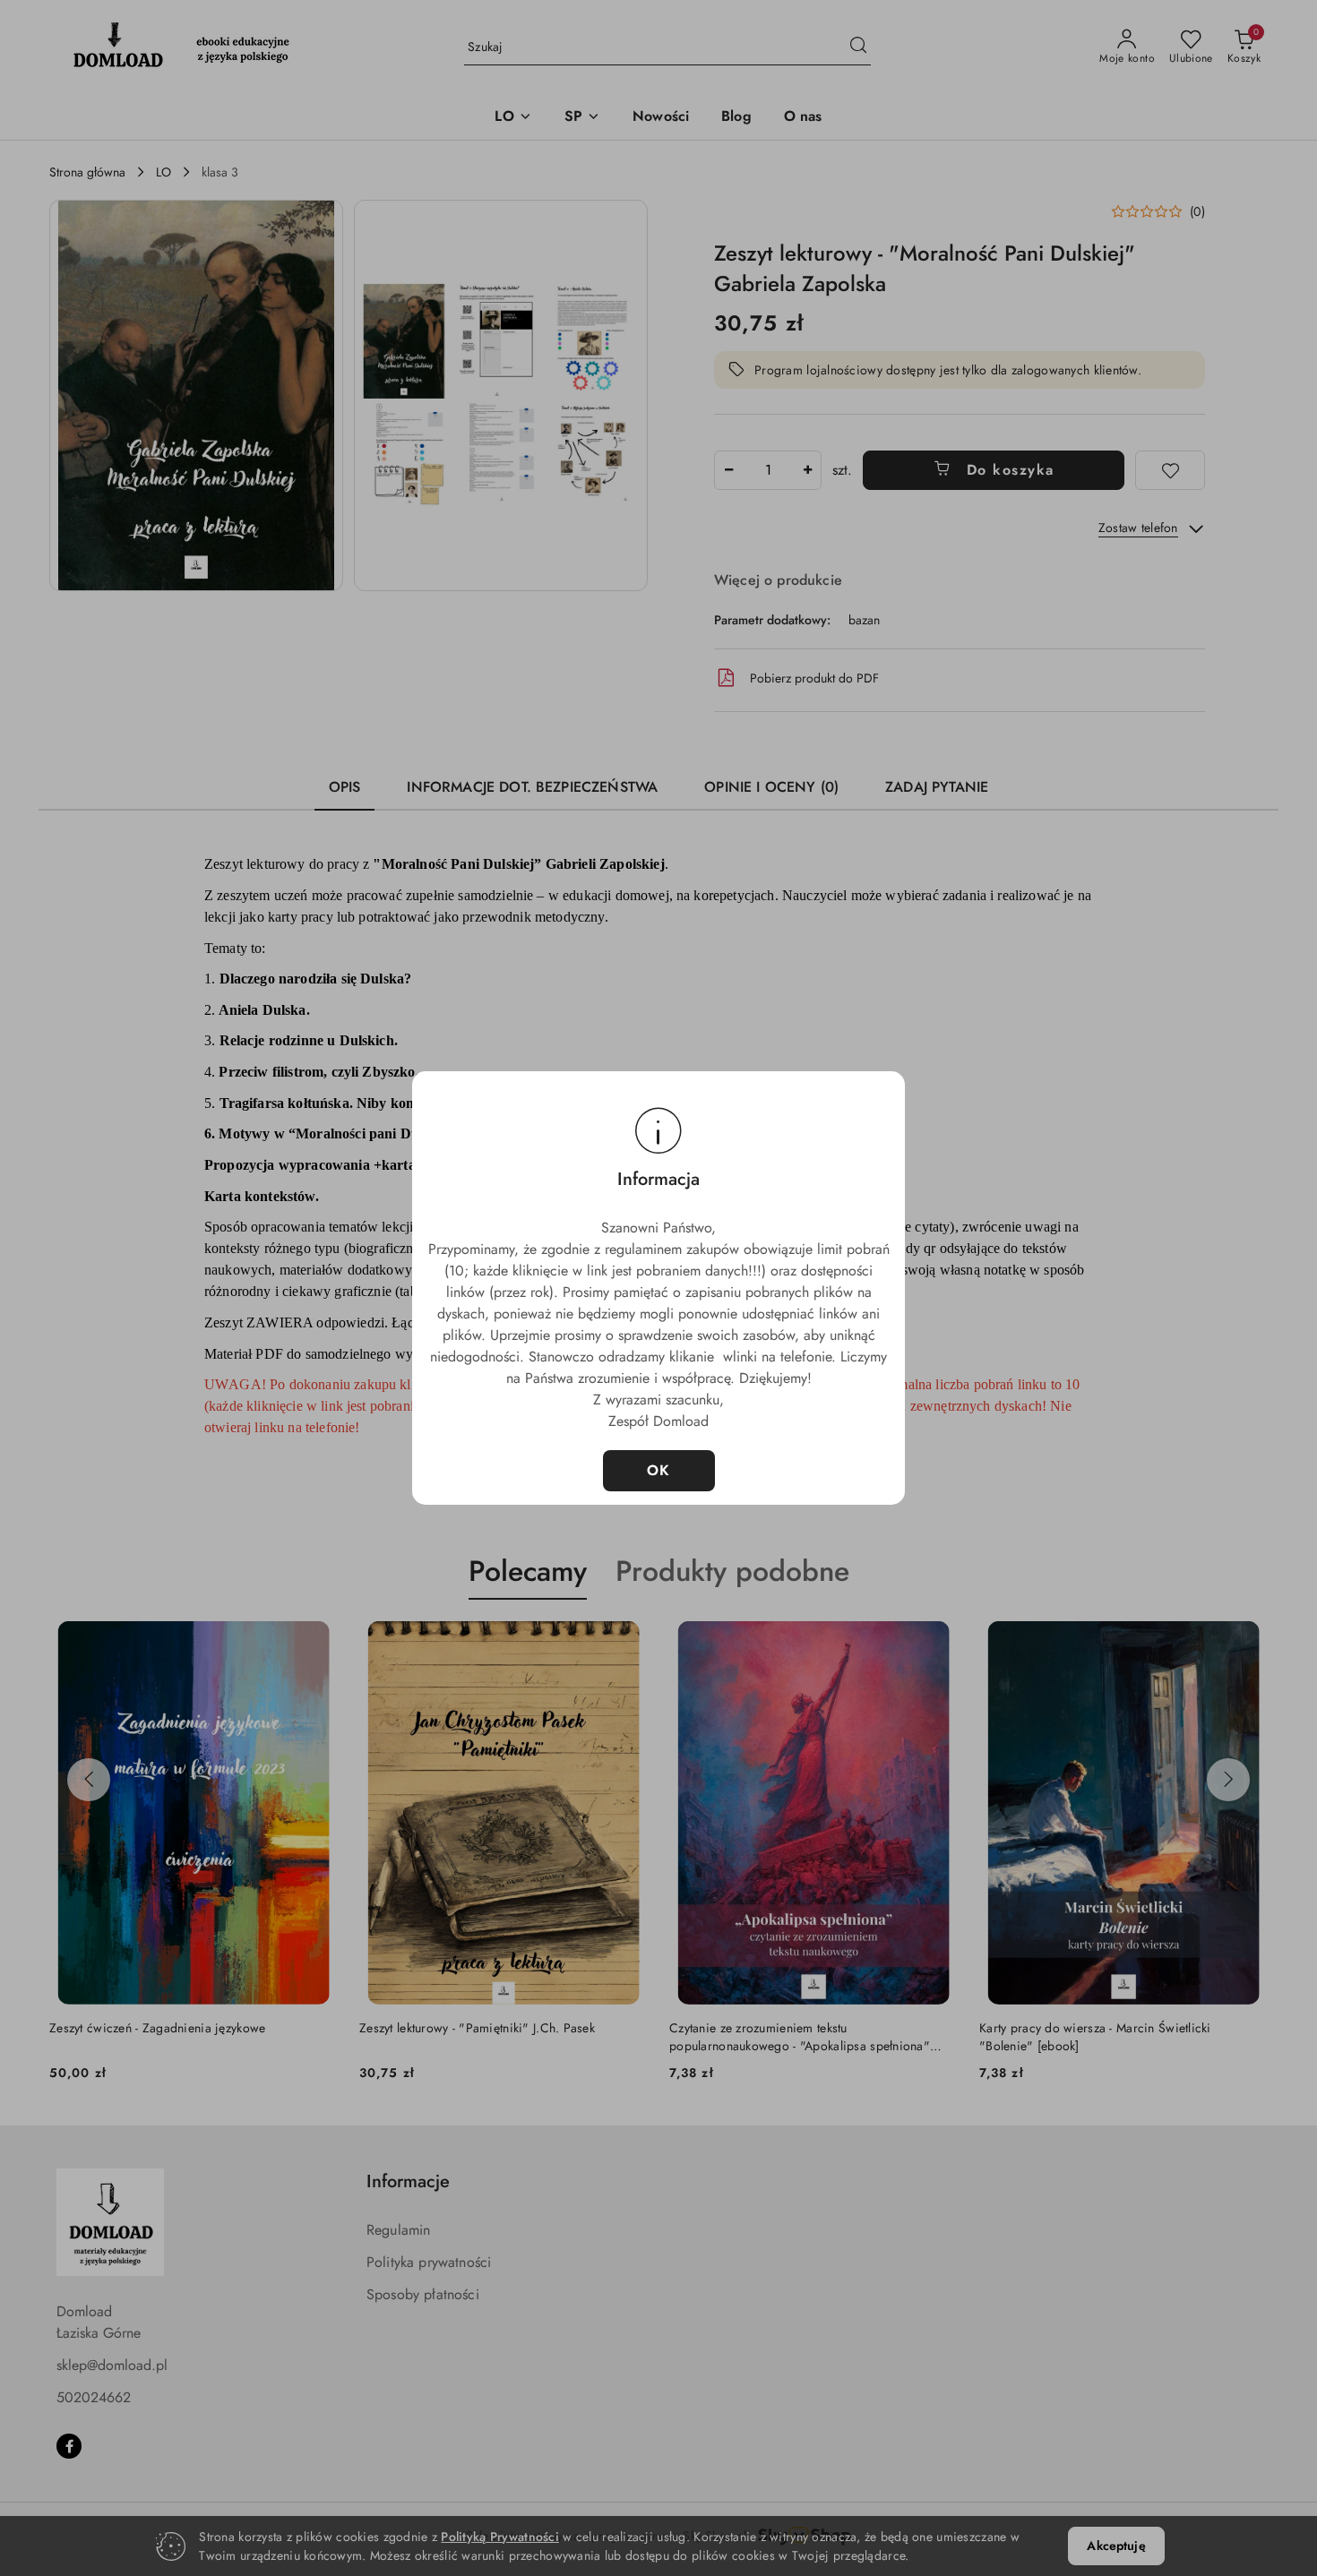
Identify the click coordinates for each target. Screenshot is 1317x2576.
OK (659, 1470)
